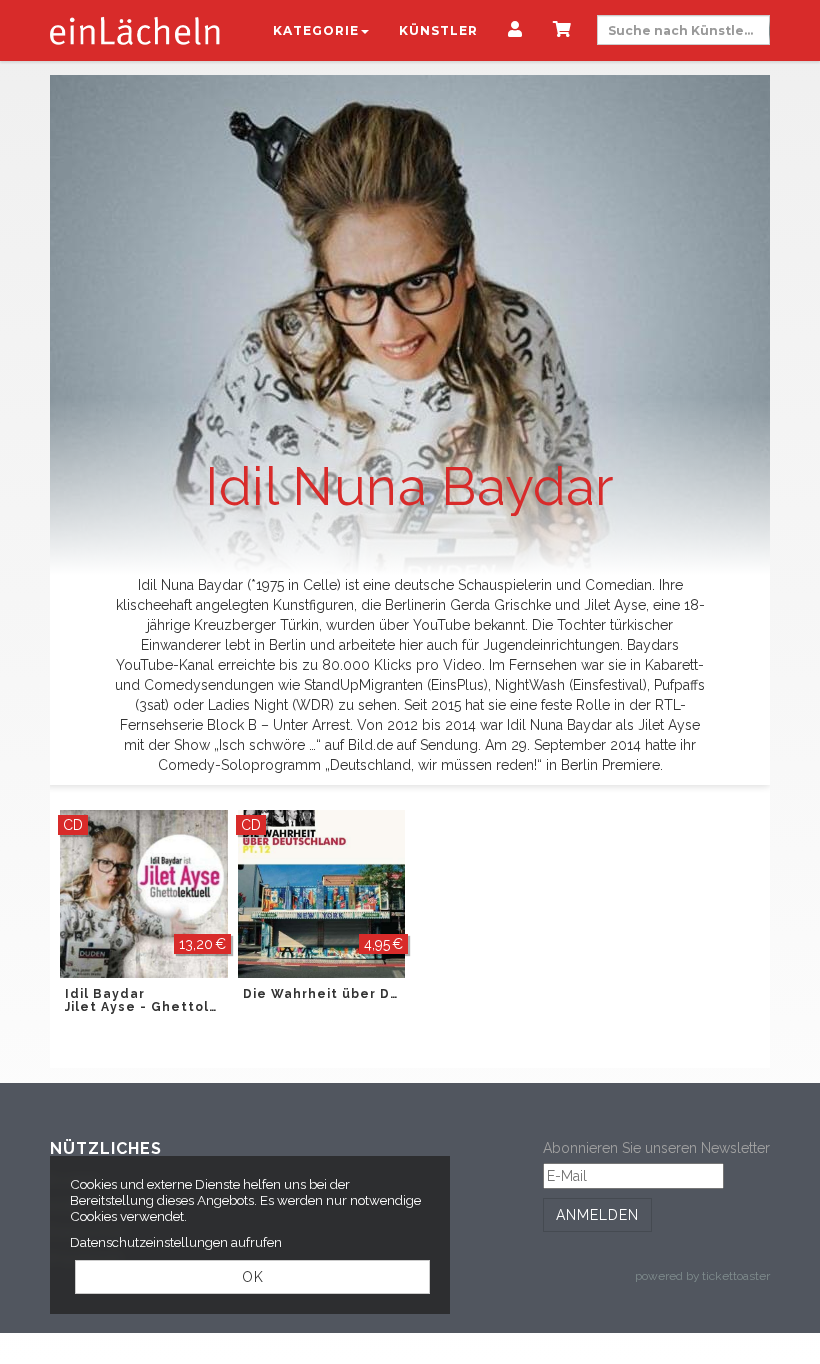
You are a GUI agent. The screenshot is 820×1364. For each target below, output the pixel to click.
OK (253, 1277)
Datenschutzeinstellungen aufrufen (176, 1242)
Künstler (438, 30)
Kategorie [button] (316, 30)
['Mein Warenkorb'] (562, 31)
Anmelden (597, 1215)
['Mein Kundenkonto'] (515, 31)
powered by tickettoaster (702, 1276)
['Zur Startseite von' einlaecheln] (135, 30)
